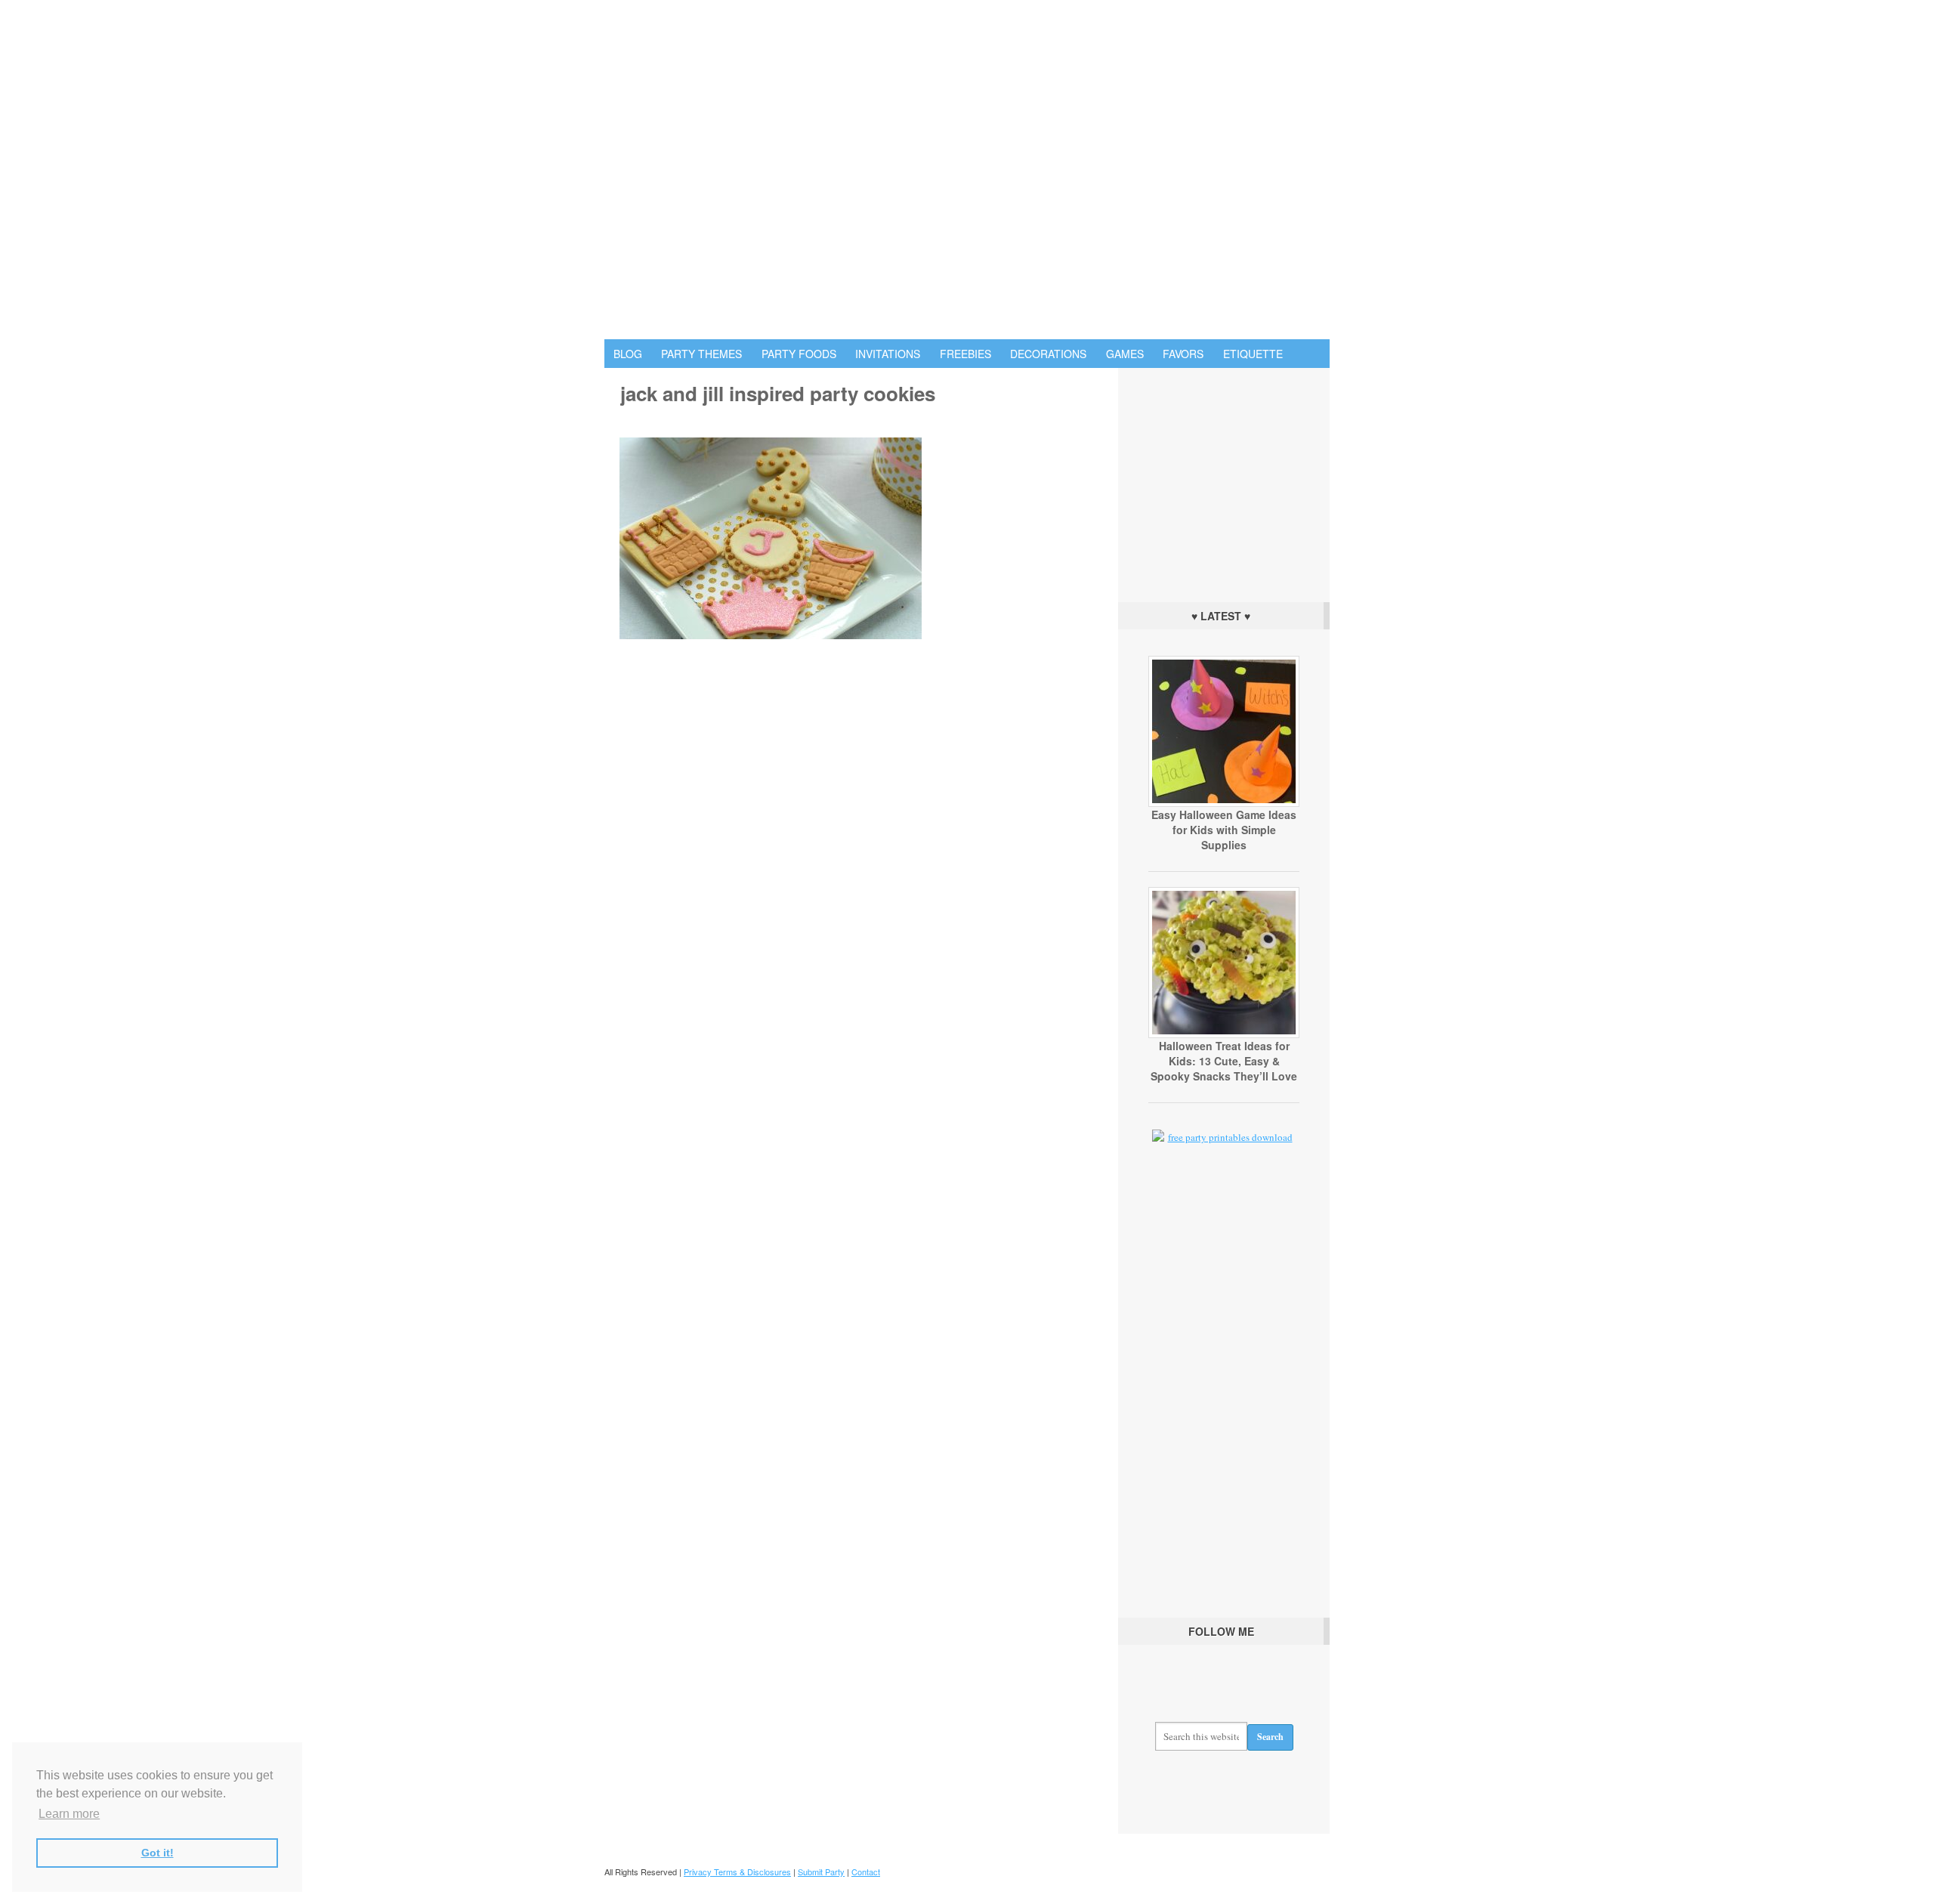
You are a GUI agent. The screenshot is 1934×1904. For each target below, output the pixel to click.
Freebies (965, 354)
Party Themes (701, 354)
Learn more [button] (69, 1814)
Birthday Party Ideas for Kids (967, 170)
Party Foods (799, 354)
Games (1125, 354)
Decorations (1048, 354)
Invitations (888, 354)
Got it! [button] (158, 1853)
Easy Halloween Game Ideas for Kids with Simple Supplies (1224, 830)
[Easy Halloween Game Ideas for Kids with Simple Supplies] (1224, 803)
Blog (628, 354)
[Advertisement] (1224, 481)
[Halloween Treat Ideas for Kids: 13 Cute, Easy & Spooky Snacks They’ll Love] (1224, 1034)
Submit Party (821, 1872)
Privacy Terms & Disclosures (737, 1872)
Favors (1183, 354)
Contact (866, 1872)
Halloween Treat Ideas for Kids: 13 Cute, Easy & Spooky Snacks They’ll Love (1224, 1061)
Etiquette (1253, 354)
